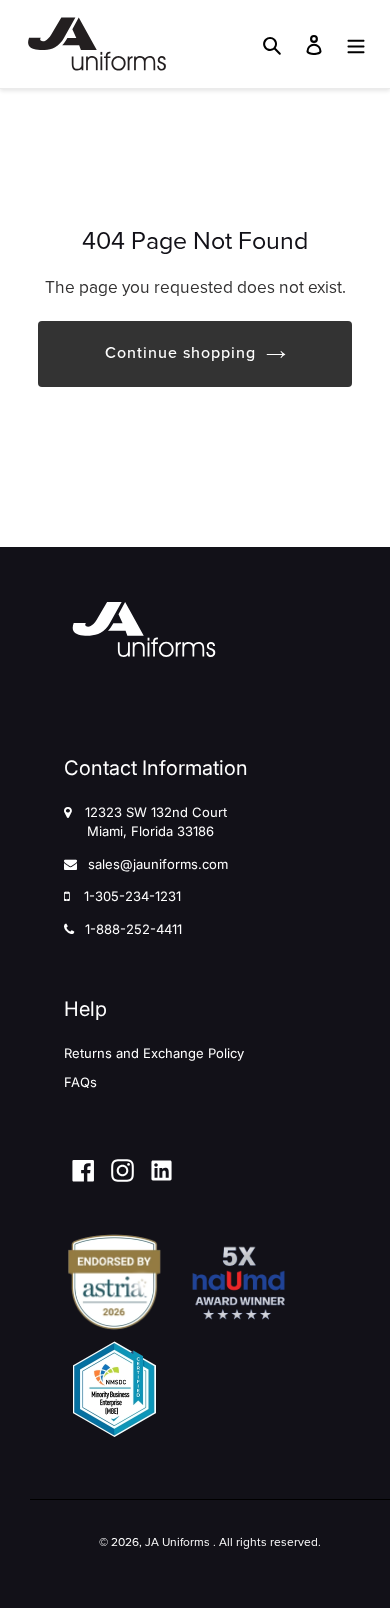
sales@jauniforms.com (158, 864)
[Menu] (356, 44)
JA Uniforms (177, 1542)
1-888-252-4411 (133, 929)
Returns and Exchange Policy (154, 1053)
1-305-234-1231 (132, 896)
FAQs (80, 1082)
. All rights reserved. (267, 1542)
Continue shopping (180, 353)
